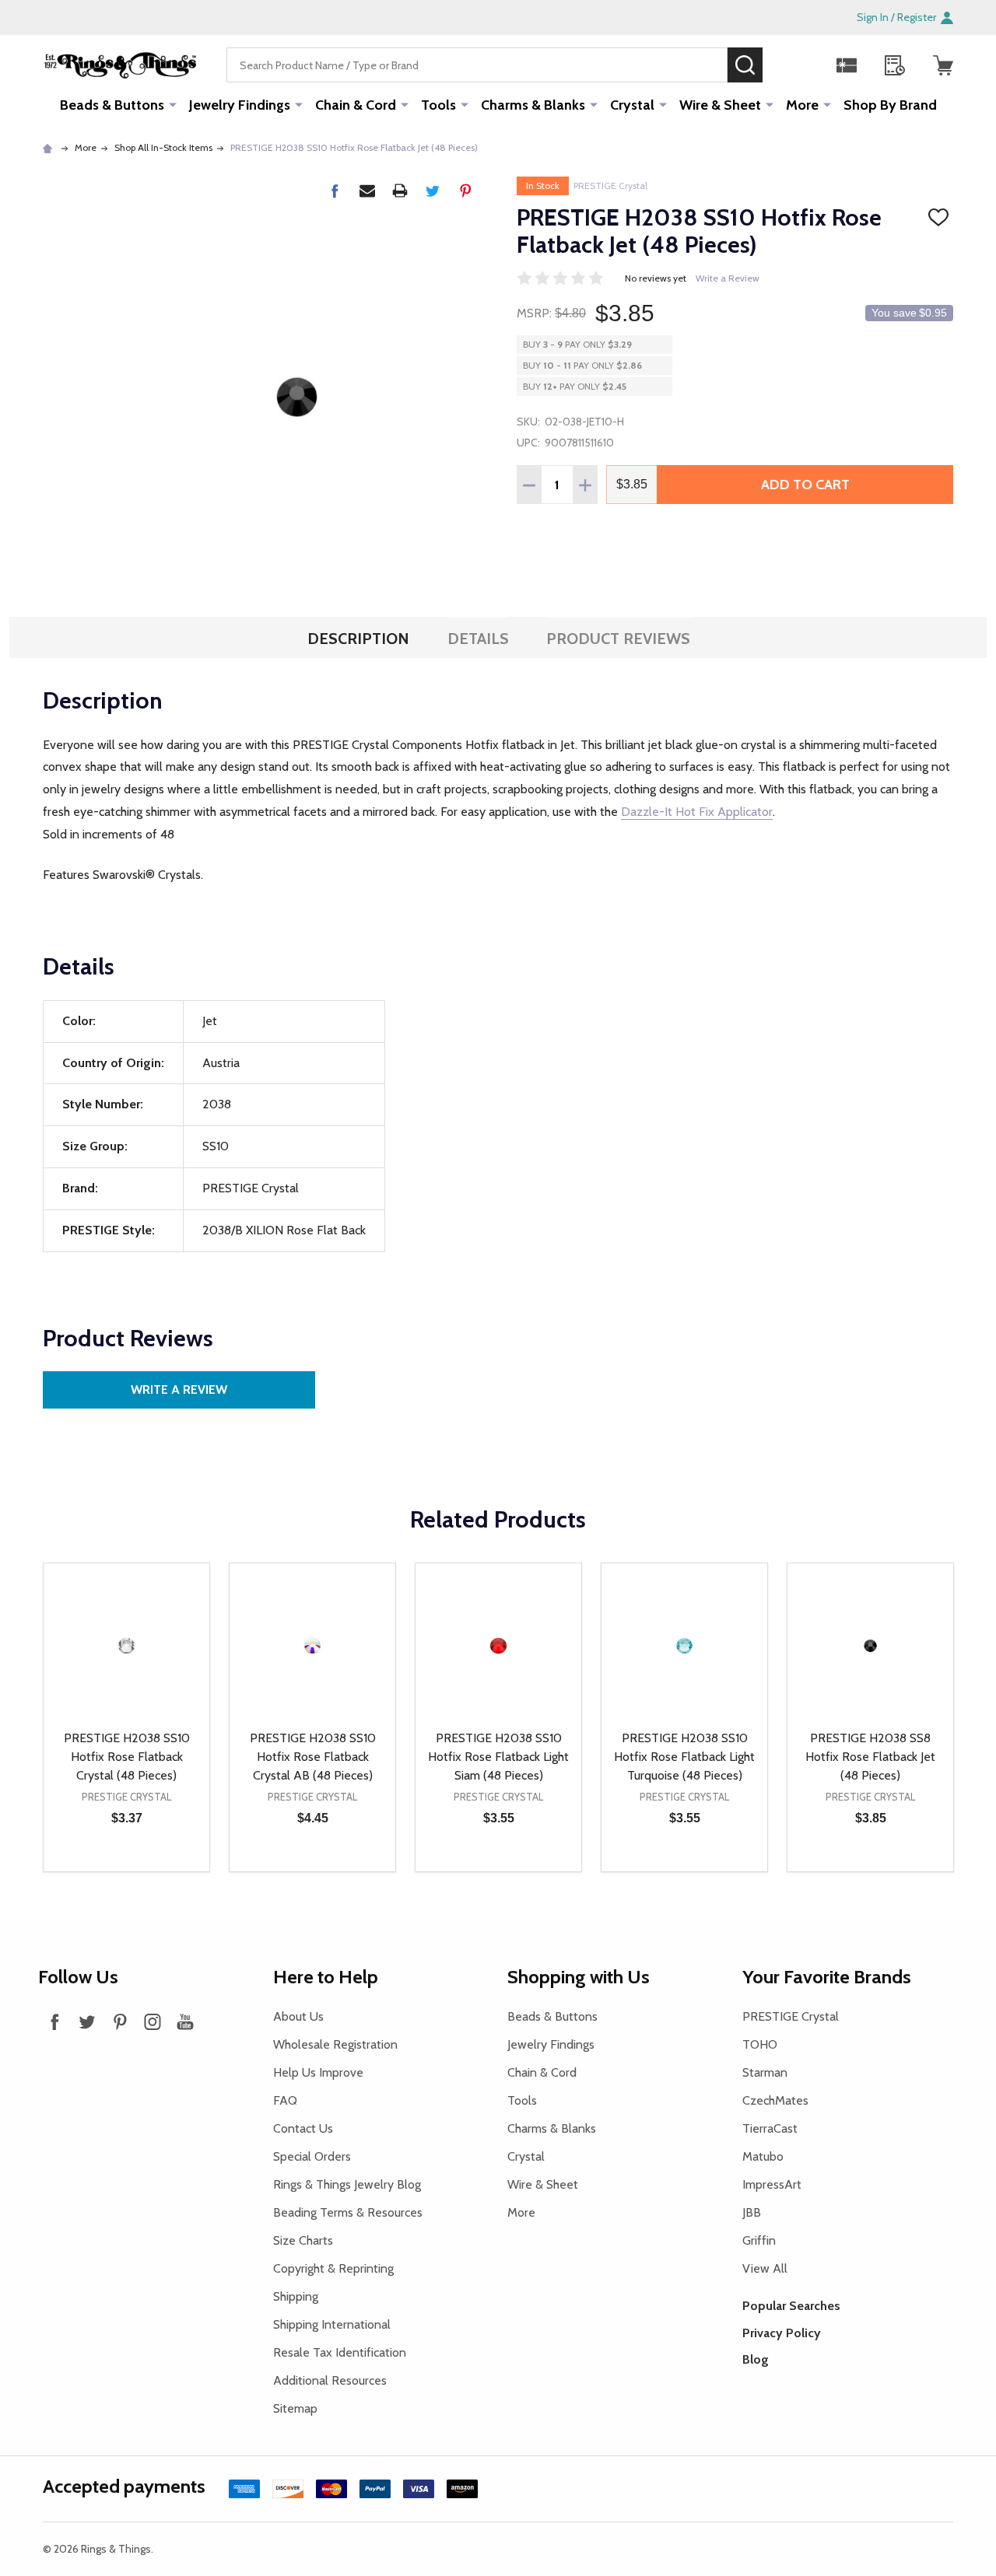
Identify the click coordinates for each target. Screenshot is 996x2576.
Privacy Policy (782, 2333)
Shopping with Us (579, 1977)
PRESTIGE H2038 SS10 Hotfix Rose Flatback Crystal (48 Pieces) (127, 1757)
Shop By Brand (890, 105)
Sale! (786, 65)
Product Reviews (618, 639)
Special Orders (312, 2156)
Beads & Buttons (112, 105)
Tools (438, 105)
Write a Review (728, 278)
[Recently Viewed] (895, 65)
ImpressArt (772, 2184)
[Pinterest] (465, 191)
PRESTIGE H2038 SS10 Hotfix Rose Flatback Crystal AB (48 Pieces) (313, 1757)
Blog (756, 2359)
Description (358, 639)
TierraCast (770, 2128)
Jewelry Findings (240, 105)
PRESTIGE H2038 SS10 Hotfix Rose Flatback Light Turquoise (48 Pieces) (684, 1757)
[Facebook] (335, 191)
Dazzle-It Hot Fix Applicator (697, 812)
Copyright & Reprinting (333, 2268)
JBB (752, 2212)
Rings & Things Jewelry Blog (347, 2184)
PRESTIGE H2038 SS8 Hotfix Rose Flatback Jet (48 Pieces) (870, 1757)
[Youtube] (185, 2021)
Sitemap (295, 2408)
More (802, 105)
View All (765, 2268)
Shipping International (332, 2324)
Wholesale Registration (335, 2044)
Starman (765, 2072)
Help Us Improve (318, 2072)
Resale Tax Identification (340, 2352)
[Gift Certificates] (847, 65)
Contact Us (303, 2128)
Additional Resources (330, 2380)
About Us (298, 2016)
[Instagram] (153, 2021)
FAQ (285, 2100)
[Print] (400, 191)
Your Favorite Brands (827, 1977)
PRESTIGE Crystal (610, 185)
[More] (173, 104)
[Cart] (943, 65)
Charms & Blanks (533, 105)
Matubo (763, 2156)
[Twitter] (433, 191)
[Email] (367, 191)
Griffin (759, 2240)
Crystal (632, 105)
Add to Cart (805, 485)
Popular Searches (791, 2306)
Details (478, 639)
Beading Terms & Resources (348, 2212)
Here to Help (326, 1977)
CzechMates (775, 2100)
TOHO (760, 2044)
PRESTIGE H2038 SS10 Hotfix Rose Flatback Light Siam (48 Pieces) (498, 1757)
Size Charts (303, 2240)
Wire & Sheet (720, 105)
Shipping (296, 2296)
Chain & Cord (356, 105)
